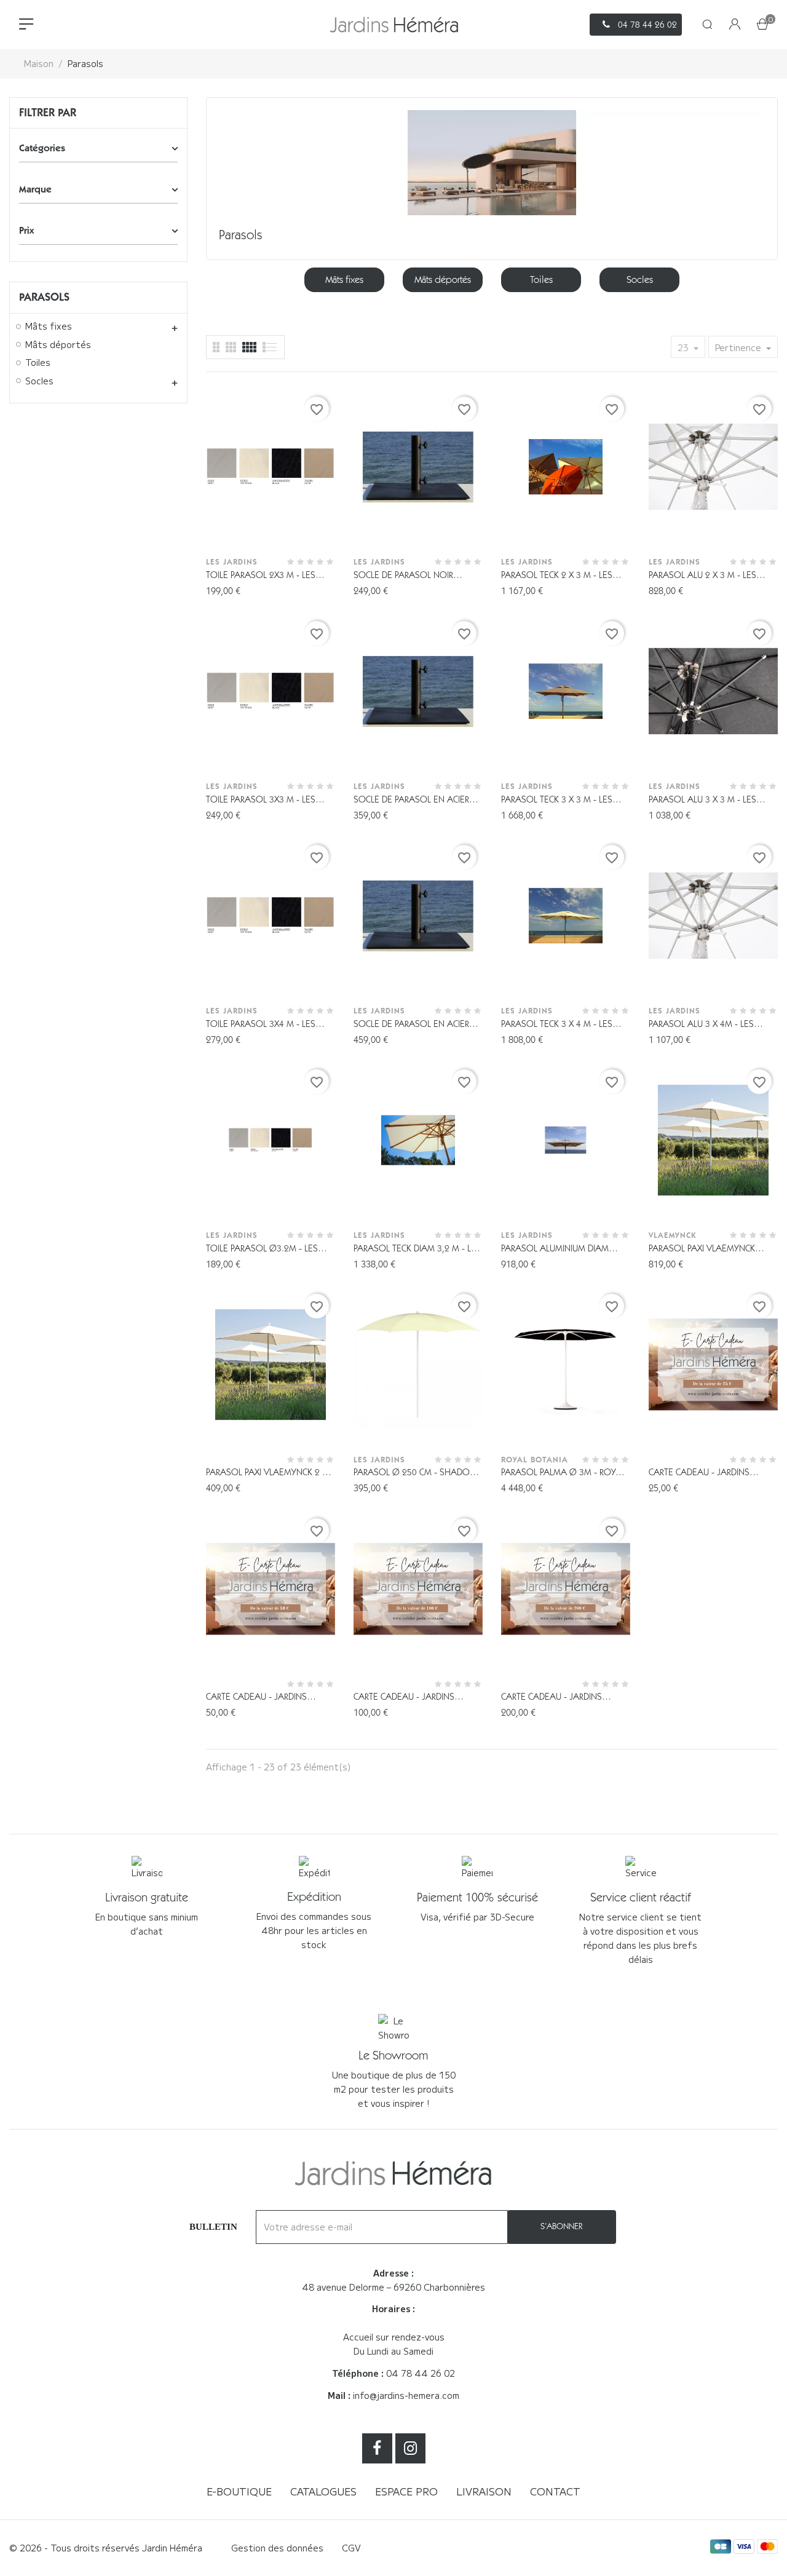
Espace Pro (406, 2491)
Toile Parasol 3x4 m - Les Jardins (261, 1025)
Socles (39, 381)
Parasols (44, 297)
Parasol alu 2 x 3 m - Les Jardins (702, 576)
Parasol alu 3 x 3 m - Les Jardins (702, 800)
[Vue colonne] (231, 347)
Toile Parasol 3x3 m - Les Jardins (261, 800)
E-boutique (239, 2491)
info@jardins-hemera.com (406, 2395)
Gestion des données (277, 2548)
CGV (351, 2548)
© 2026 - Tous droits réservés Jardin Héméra (106, 2548)
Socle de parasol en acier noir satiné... (411, 800)
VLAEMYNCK (672, 1235)
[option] (344, 280)
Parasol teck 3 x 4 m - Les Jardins (557, 1025)
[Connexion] (735, 25)
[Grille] (270, 347)
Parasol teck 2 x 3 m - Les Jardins (557, 576)
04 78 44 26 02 (421, 2373)
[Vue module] (249, 347)
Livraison (484, 2491)
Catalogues (323, 2491)
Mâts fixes (49, 327)
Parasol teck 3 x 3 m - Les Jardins (557, 800)
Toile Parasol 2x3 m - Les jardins (261, 576)
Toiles (38, 363)
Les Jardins (232, 562)
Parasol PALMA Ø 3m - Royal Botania (563, 1473)
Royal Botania (535, 1460)
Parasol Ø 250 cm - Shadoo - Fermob (418, 1473)
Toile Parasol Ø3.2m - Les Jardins (262, 1249)
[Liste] (216, 347)
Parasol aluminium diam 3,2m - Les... (555, 1249)
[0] (762, 25)
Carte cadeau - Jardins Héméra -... (699, 1473)
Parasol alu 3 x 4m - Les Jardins (701, 1025)
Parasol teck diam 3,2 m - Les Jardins (417, 1249)
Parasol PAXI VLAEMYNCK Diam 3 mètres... (702, 1249)
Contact (555, 2491)
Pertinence (739, 347)
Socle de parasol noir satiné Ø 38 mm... (403, 576)
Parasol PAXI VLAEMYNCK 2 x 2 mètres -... (270, 1473)
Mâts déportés (58, 345)
